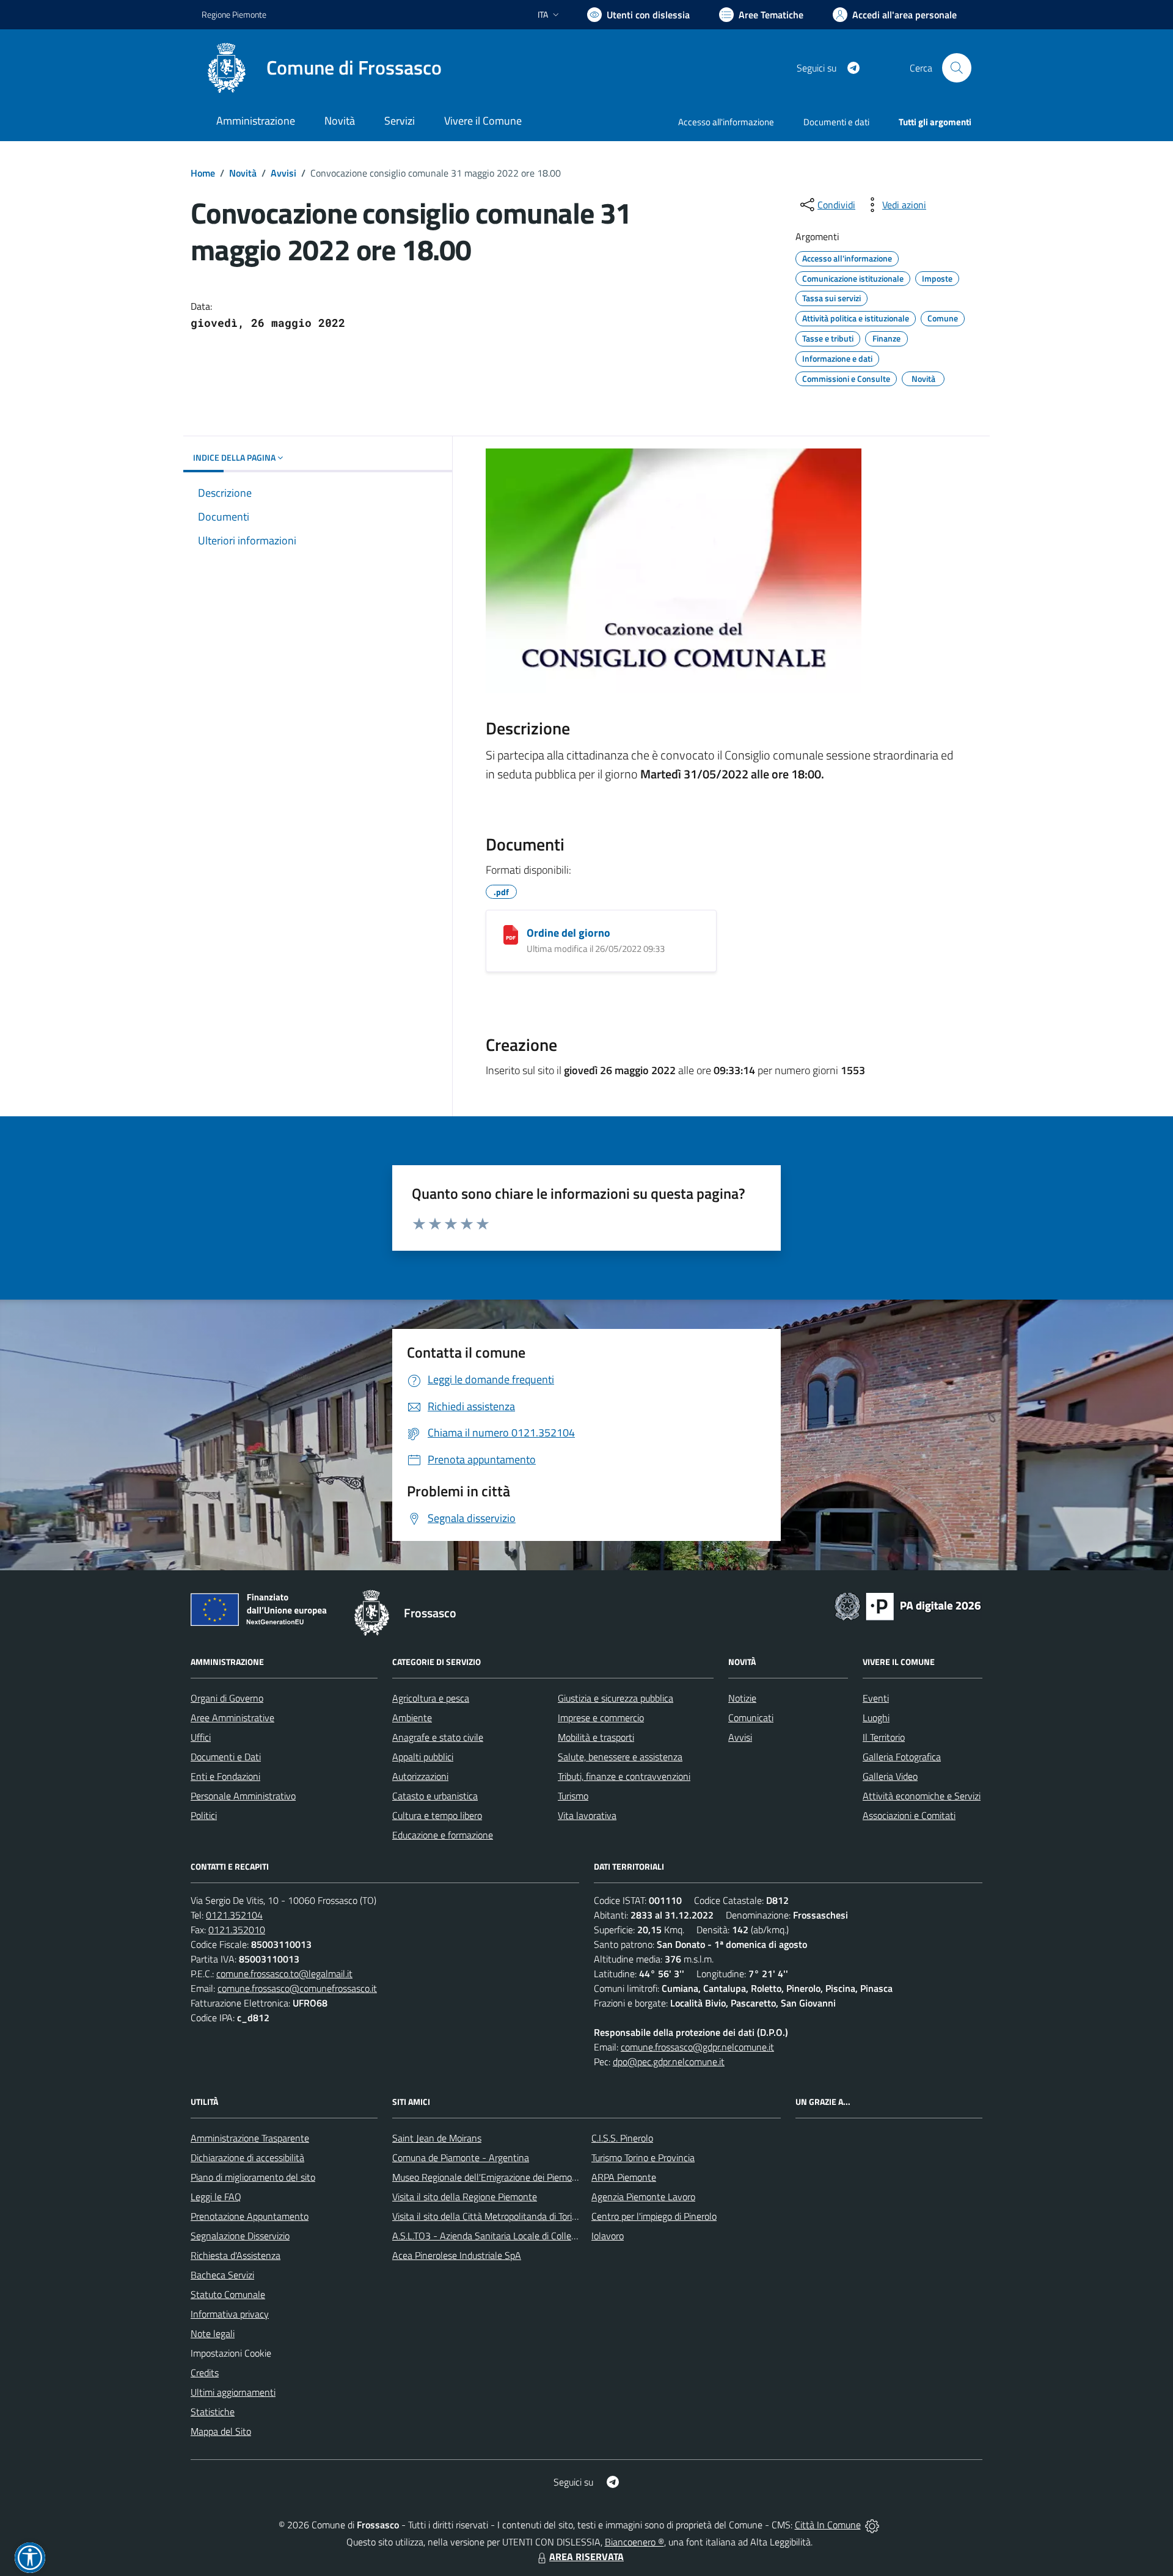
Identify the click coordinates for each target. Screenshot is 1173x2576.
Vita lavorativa (587, 1815)
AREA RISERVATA (586, 2556)
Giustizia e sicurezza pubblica (616, 1698)
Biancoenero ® (634, 2542)
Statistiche (213, 2412)
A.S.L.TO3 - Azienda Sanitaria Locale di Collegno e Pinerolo (511, 2236)
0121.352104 (234, 1915)
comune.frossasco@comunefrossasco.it (297, 1988)
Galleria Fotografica (902, 1757)
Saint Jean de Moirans (437, 2138)
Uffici (201, 1737)
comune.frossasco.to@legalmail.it (284, 1974)
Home (203, 173)
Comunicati (751, 1718)
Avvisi (283, 173)
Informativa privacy (230, 2314)
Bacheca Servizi (222, 2275)
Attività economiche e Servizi (922, 1796)
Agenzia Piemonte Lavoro (643, 2197)
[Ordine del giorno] (511, 935)
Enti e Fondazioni (225, 1776)
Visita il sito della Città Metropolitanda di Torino (487, 2216)
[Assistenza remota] (872, 2525)
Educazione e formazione (443, 1835)
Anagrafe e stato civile (438, 1737)
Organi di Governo (227, 1698)
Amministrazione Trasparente (250, 2138)
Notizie (742, 1698)
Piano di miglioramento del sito (253, 2177)
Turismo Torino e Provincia (643, 2157)
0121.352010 (237, 1930)
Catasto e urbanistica (435, 1796)
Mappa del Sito (221, 2431)
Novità (243, 173)
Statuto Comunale (228, 2294)
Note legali (213, 2333)
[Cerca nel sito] (957, 68)
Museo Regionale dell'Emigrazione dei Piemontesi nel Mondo (515, 2177)
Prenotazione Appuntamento (250, 2216)
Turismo (573, 1796)
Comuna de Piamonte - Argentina (461, 2157)
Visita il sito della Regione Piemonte (465, 2197)
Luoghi (876, 1718)
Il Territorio (884, 1737)
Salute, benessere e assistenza (620, 1757)
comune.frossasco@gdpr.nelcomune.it (697, 2047)
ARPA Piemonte (624, 2177)
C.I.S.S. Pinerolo (622, 2138)
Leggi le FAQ (216, 2197)
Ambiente (412, 1718)
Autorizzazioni (420, 1776)
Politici (204, 1815)
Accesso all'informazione (726, 122)
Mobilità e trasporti (596, 1737)
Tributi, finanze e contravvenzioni (624, 1776)
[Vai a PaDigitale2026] (908, 1605)
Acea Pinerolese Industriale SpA (457, 2255)
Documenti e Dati (226, 1757)
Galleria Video (890, 1776)
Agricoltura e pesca (431, 1698)
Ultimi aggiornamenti (233, 2392)
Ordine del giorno (568, 933)
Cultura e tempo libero (437, 1815)
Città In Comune (828, 2525)
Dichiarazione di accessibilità (247, 2157)
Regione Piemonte (234, 14)
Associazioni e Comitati (909, 1815)
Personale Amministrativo (243, 1796)
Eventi (876, 1698)
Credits (205, 2373)
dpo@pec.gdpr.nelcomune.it (669, 2062)
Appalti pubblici (423, 1757)
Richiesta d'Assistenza (236, 2255)
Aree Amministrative (232, 1718)
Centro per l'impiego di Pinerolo (654, 2216)
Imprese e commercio (601, 1718)
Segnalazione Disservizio (240, 2236)
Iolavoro (608, 2236)
